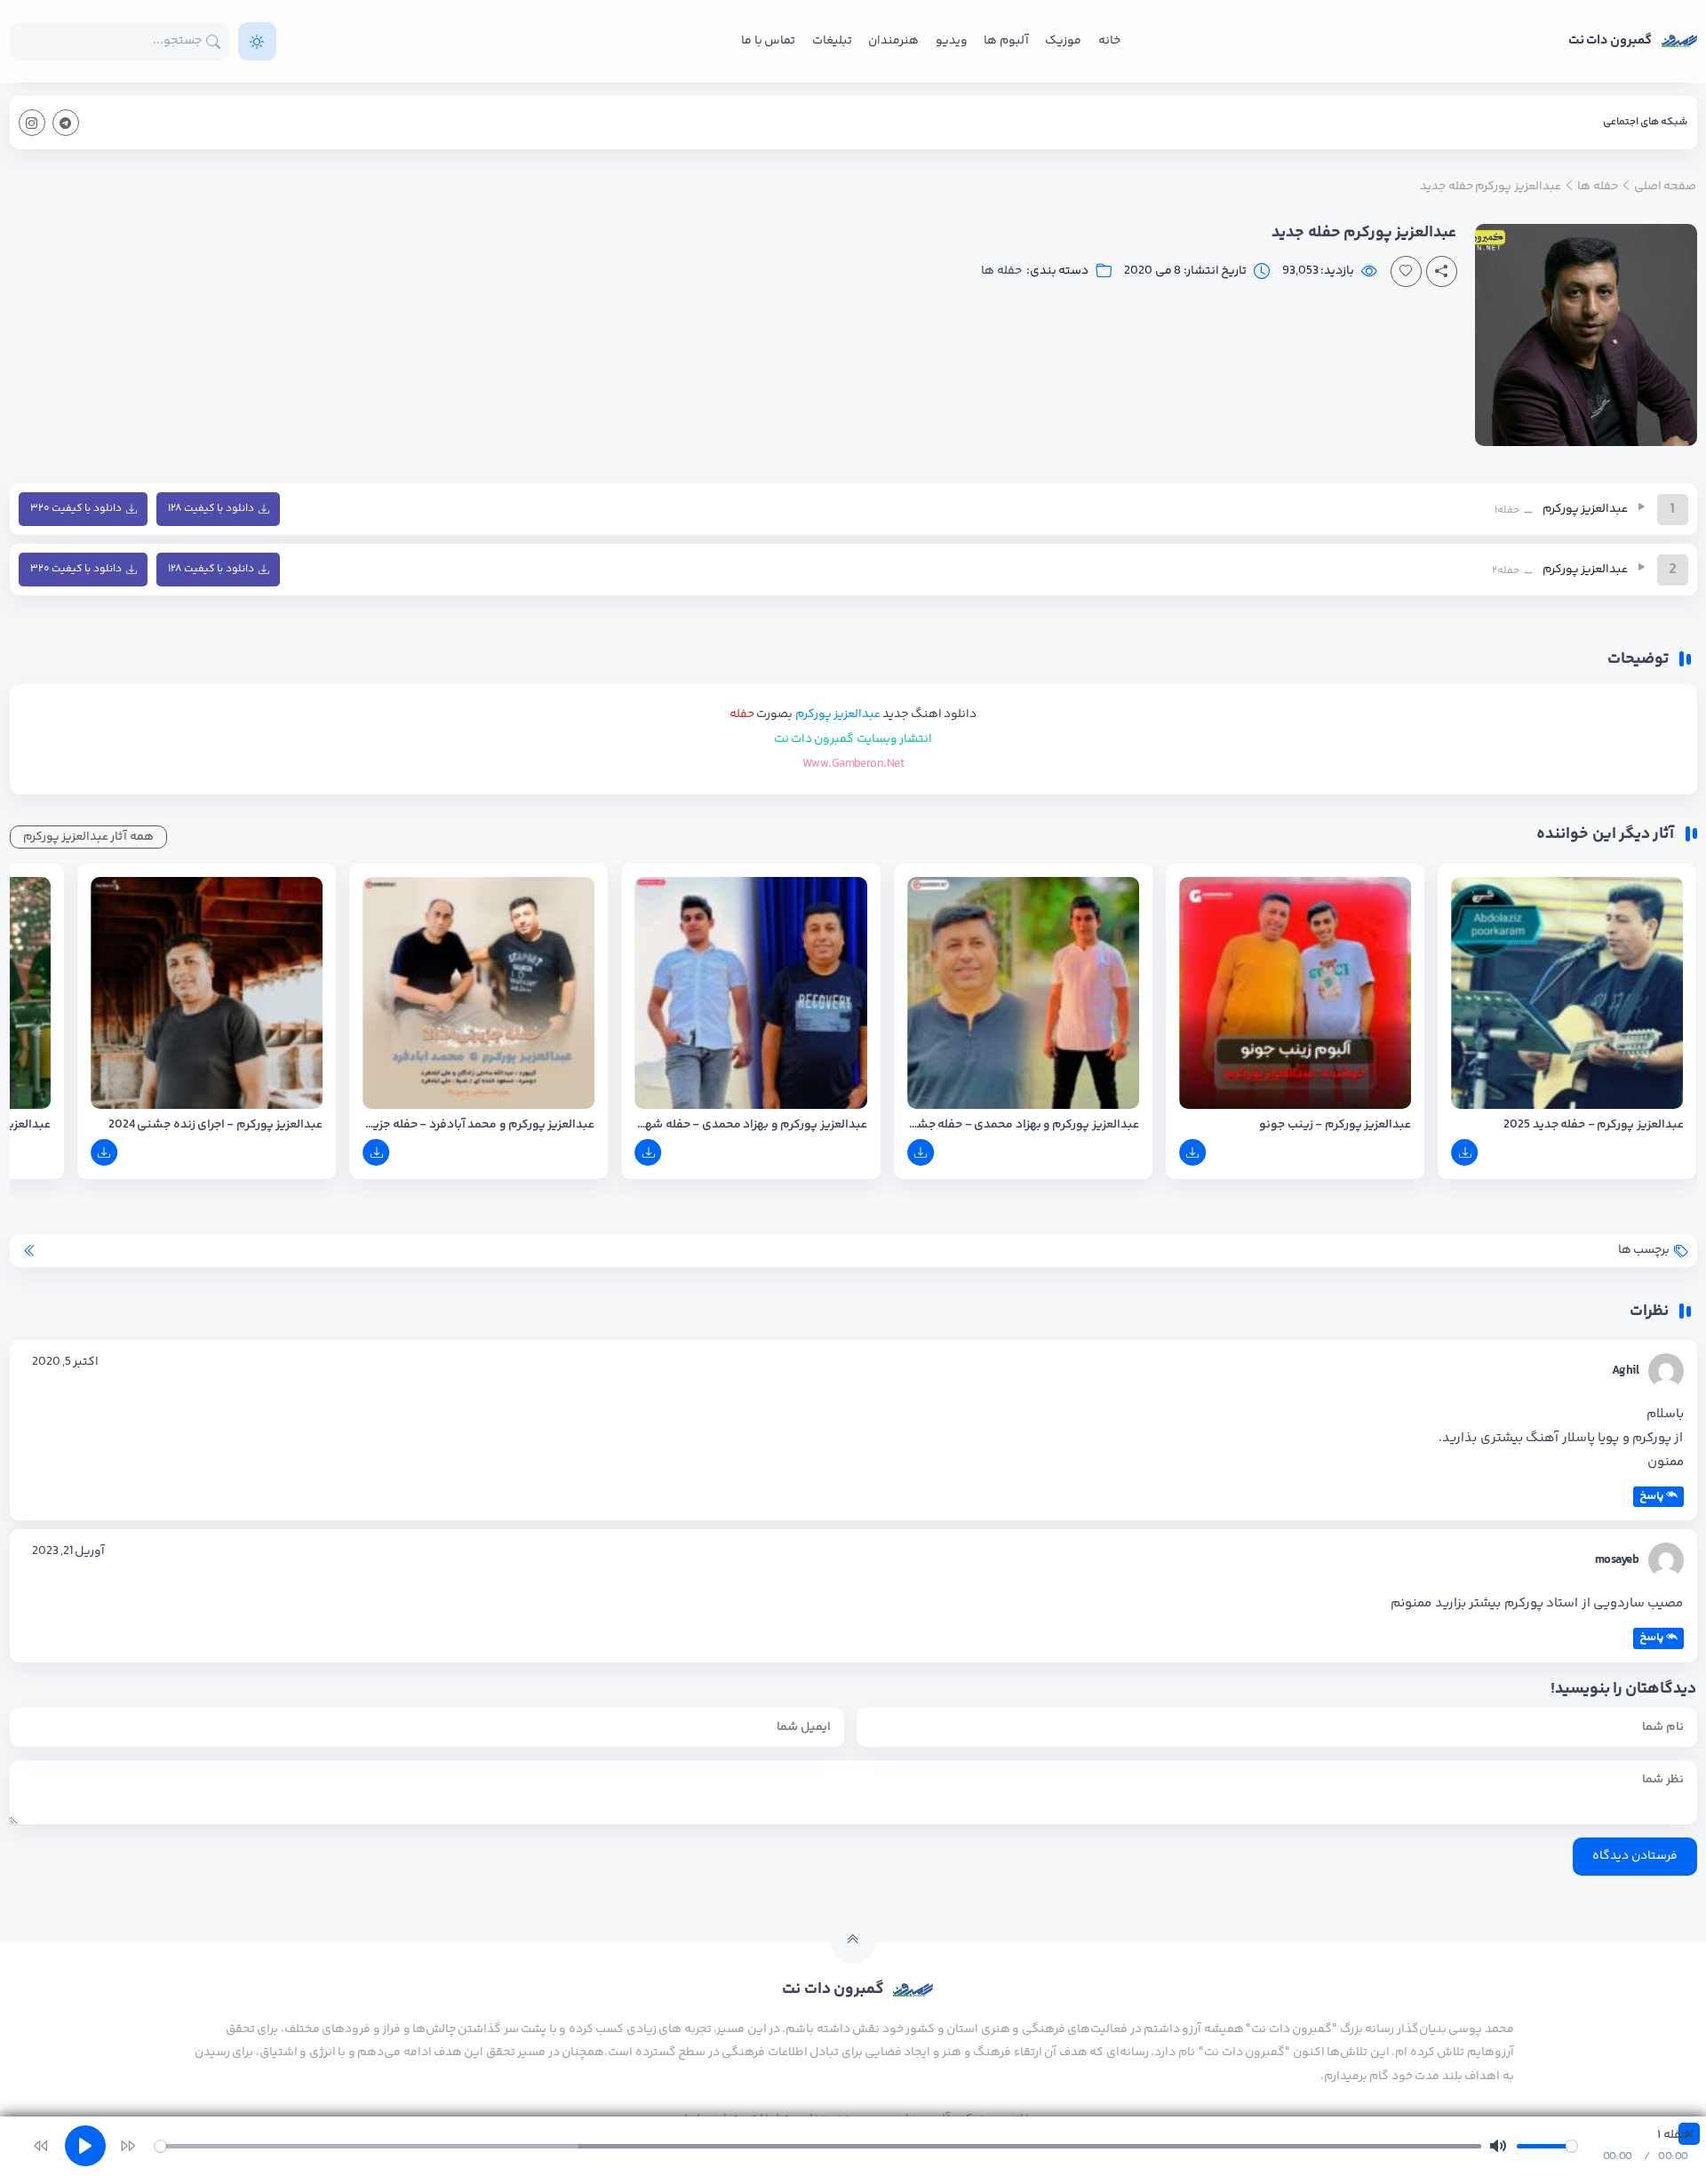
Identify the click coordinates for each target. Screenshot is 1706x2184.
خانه (1109, 41)
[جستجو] (214, 41)
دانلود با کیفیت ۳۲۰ (76, 509)
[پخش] (1638, 506)
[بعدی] (128, 2146)
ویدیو (952, 41)
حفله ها (1001, 271)
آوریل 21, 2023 (69, 1551)
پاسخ (1652, 1496)
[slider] (818, 2146)
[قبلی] (41, 2146)
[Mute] (1498, 2146)
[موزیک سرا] (257, 41)
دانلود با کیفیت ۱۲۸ (211, 509)
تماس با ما (768, 41)
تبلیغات (832, 41)
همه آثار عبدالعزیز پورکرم (88, 837)
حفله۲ (1506, 571)
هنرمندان (893, 41)
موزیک (1063, 41)
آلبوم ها (1006, 41)
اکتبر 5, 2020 (66, 1362)
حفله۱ (1507, 510)
